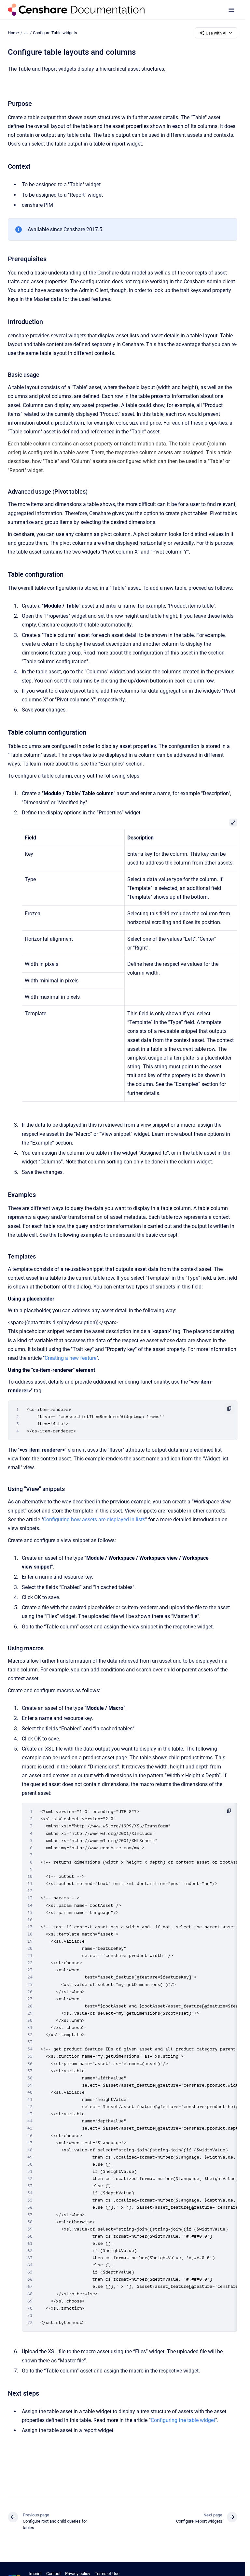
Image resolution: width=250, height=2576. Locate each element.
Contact (53, 2574)
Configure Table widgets (55, 33)
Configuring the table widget (183, 2420)
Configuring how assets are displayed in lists (94, 1520)
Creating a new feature (70, 1358)
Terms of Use (107, 2574)
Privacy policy (78, 2574)
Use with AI (216, 33)
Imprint (35, 2574)
